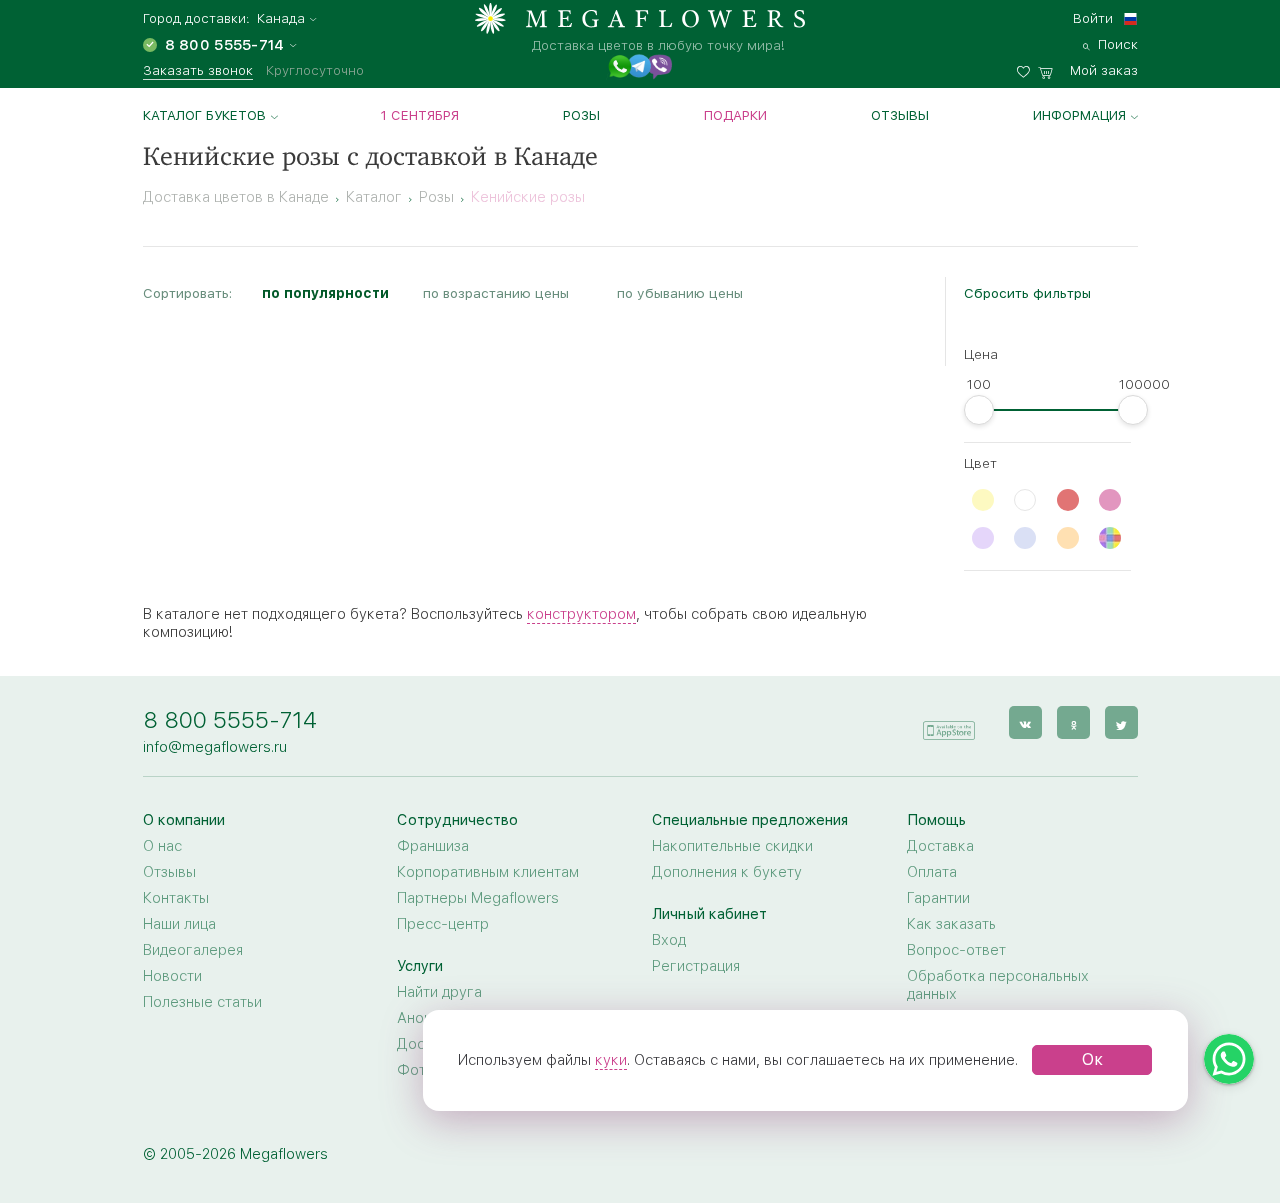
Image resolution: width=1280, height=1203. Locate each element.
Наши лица (179, 924)
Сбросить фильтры (1027, 293)
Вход (669, 940)
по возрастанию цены (496, 293)
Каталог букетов (204, 115)
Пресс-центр (443, 924)
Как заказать (951, 924)
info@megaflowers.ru (215, 747)
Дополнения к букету (727, 872)
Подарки (735, 115)
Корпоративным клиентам (488, 872)
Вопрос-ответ (956, 950)
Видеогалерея (193, 950)
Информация (1079, 115)
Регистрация (696, 966)
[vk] (1025, 722)
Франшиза (433, 846)
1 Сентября (420, 115)
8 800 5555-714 (230, 719)
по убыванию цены (680, 293)
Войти (1093, 18)
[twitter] (1121, 722)
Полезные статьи (202, 1002)
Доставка (940, 846)
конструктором (581, 614)
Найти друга (439, 992)
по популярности (325, 293)
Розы (581, 115)
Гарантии (938, 898)
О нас (162, 846)
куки (611, 1060)
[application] (949, 721)
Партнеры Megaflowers (478, 898)
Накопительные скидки (732, 846)
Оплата (932, 872)
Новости (172, 976)
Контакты (176, 898)
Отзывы (900, 115)
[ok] (1073, 722)
